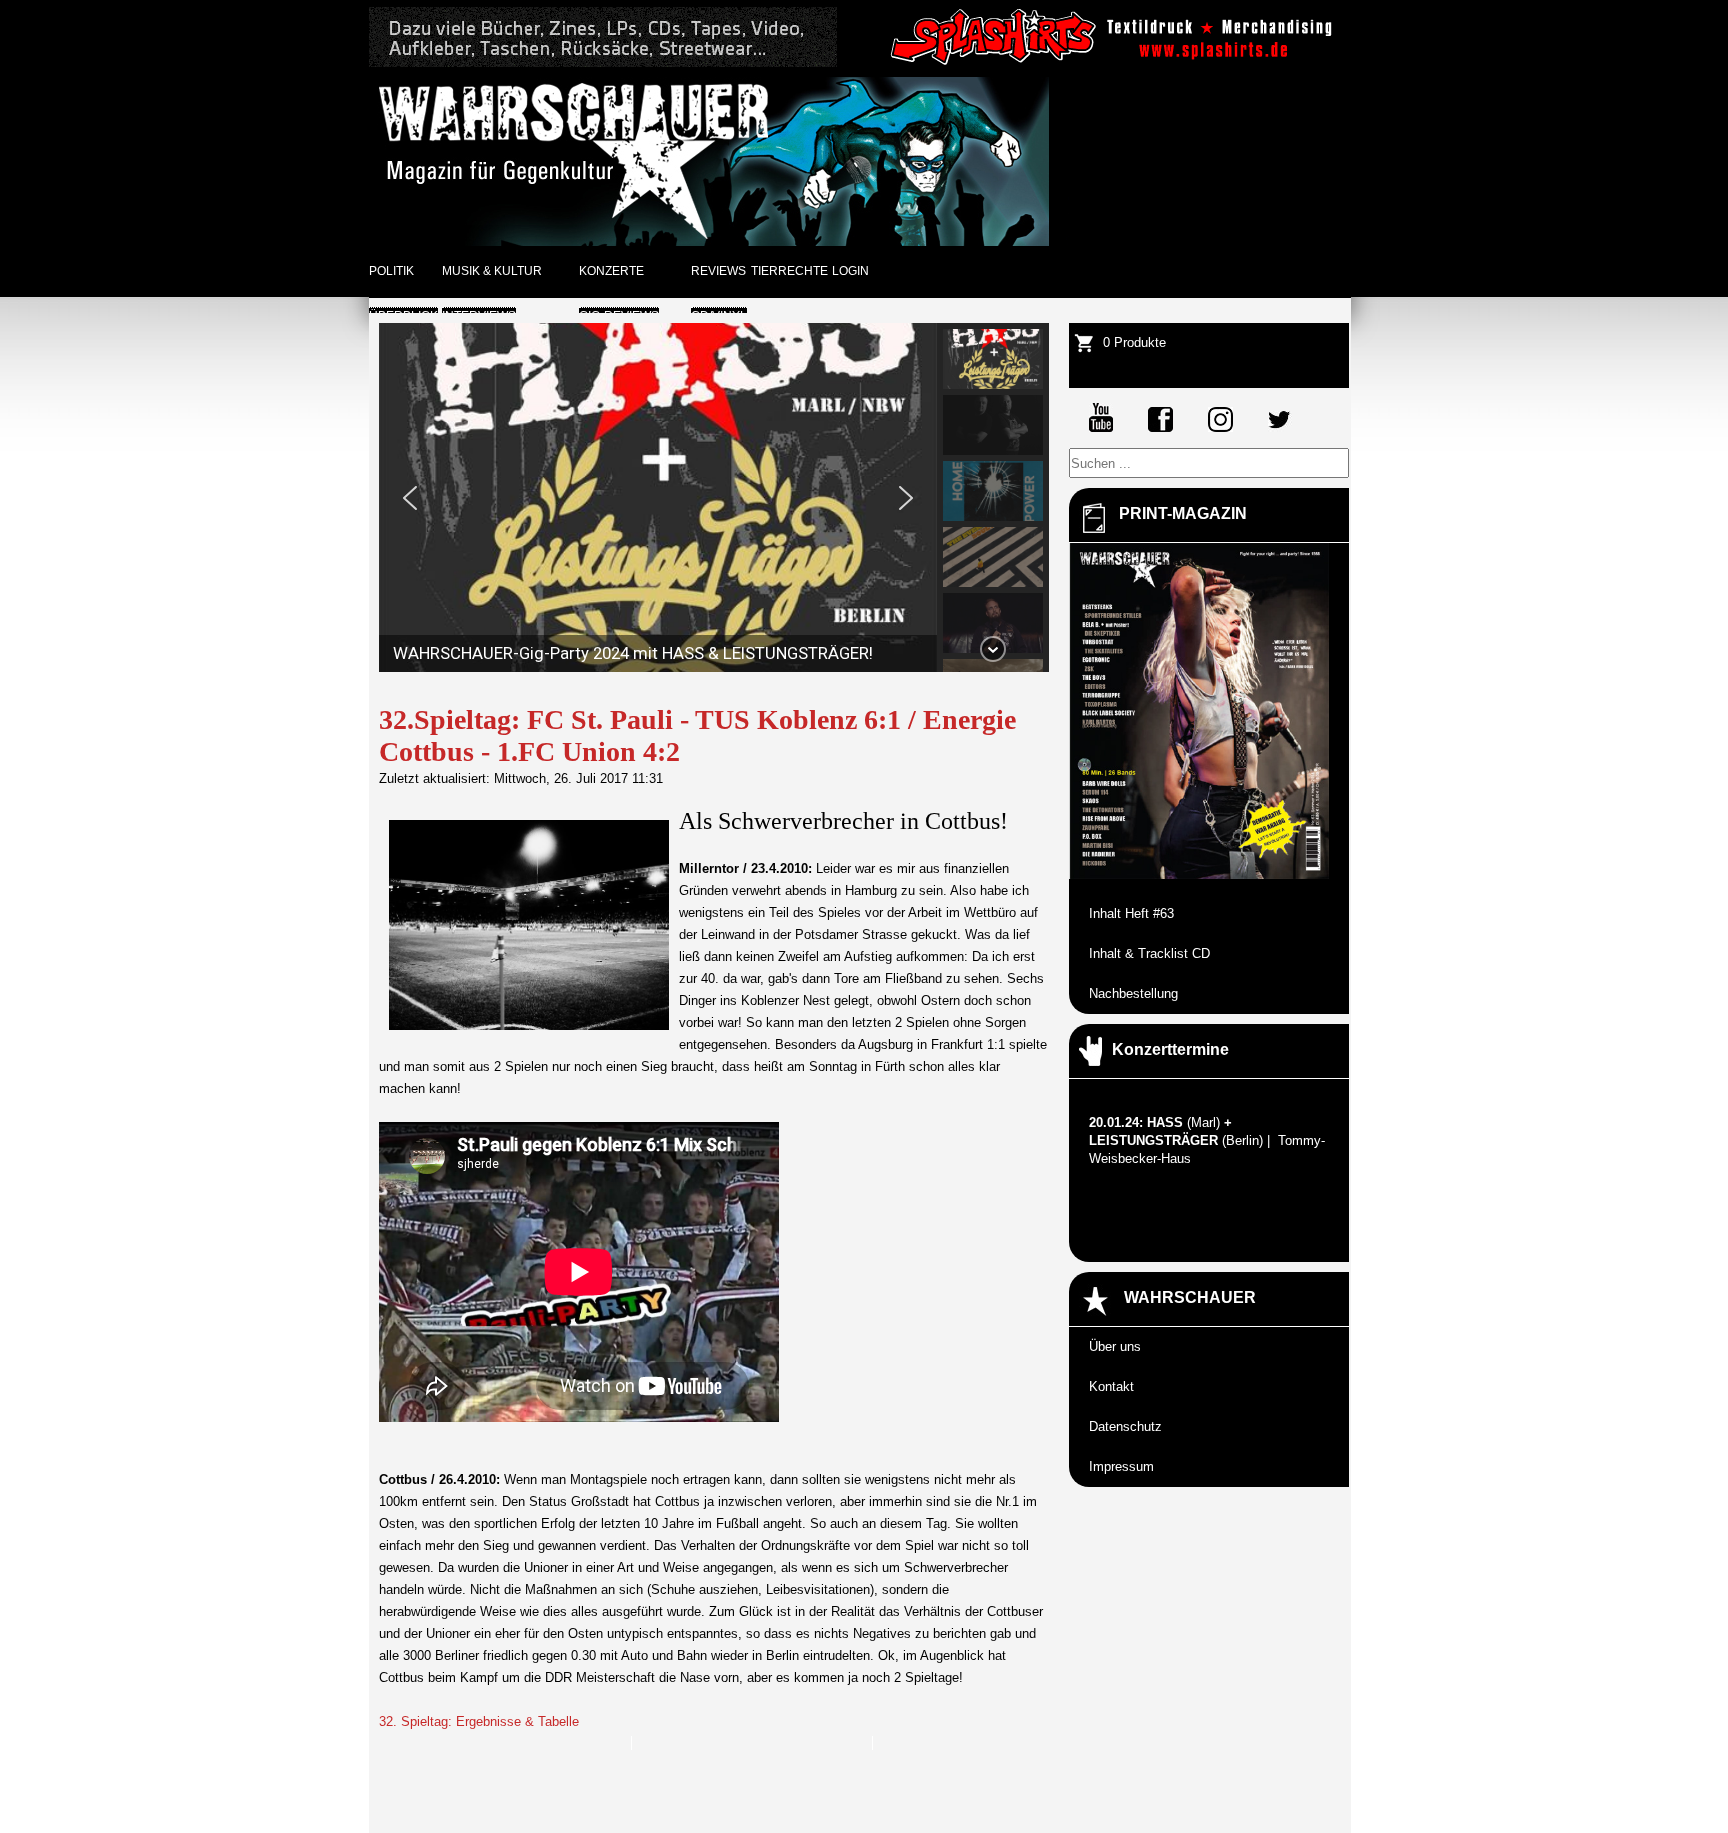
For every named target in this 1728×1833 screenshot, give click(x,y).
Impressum (1121, 1466)
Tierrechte (789, 271)
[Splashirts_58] (1115, 62)
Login (850, 271)
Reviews (718, 271)
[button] (410, 498)
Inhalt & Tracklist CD (1149, 953)
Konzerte (611, 271)
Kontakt (1111, 1386)
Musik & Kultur (492, 271)
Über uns (1115, 1346)
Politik (391, 271)
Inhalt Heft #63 (1131, 913)
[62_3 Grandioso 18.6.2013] (603, 62)
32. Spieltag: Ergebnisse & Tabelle (479, 1721)
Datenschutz (1125, 1426)
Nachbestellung (1133, 993)
